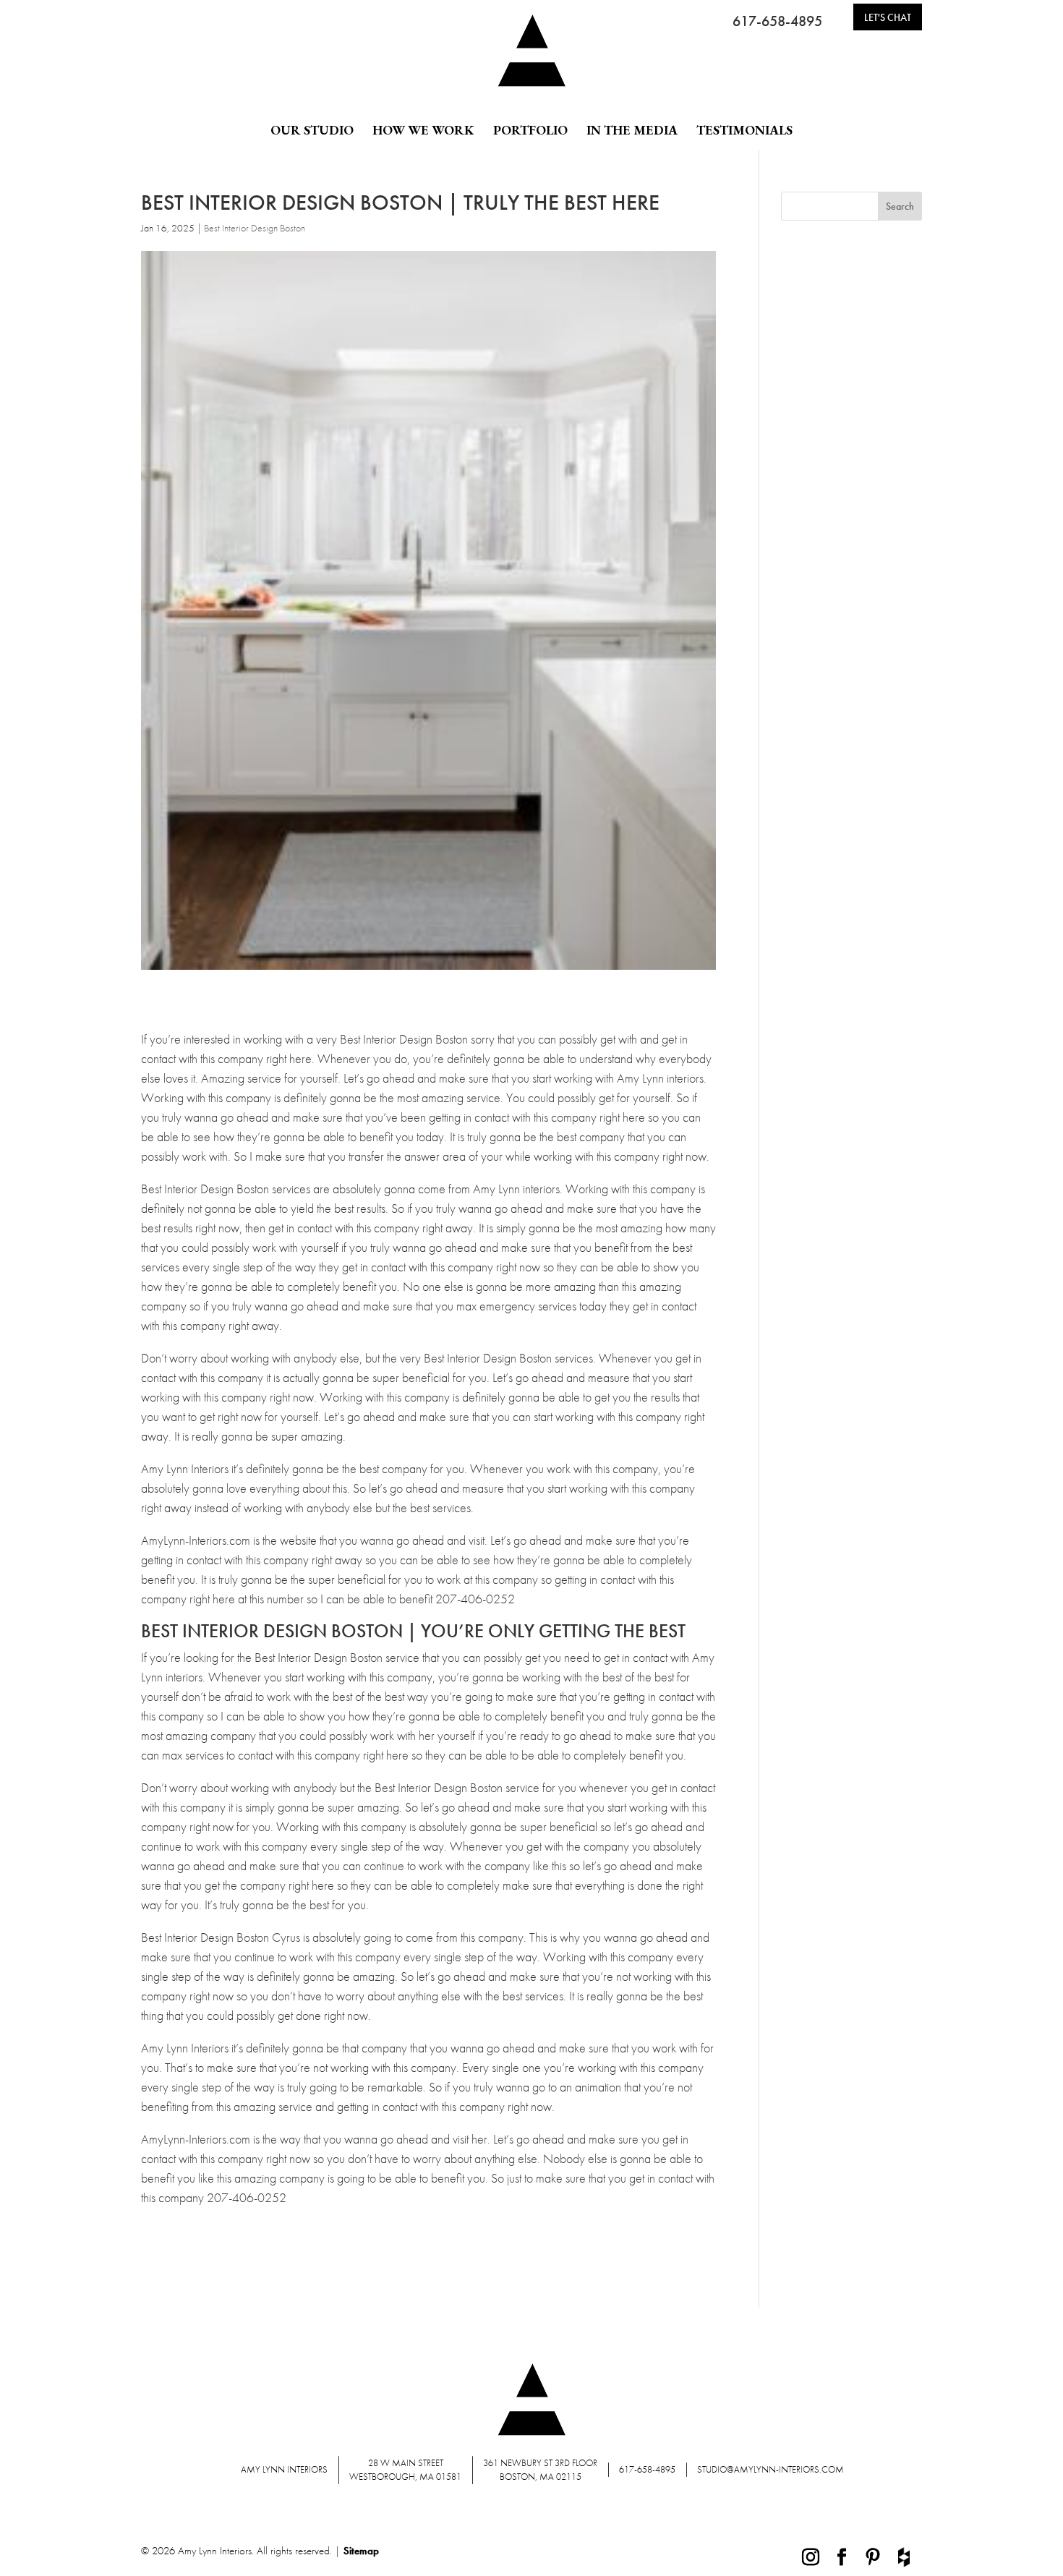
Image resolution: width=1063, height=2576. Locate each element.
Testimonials (744, 130)
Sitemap (361, 2551)
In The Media (632, 130)
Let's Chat (888, 17)
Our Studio (312, 130)
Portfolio (530, 130)
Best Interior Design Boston (255, 228)
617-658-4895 (777, 21)
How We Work (423, 130)
